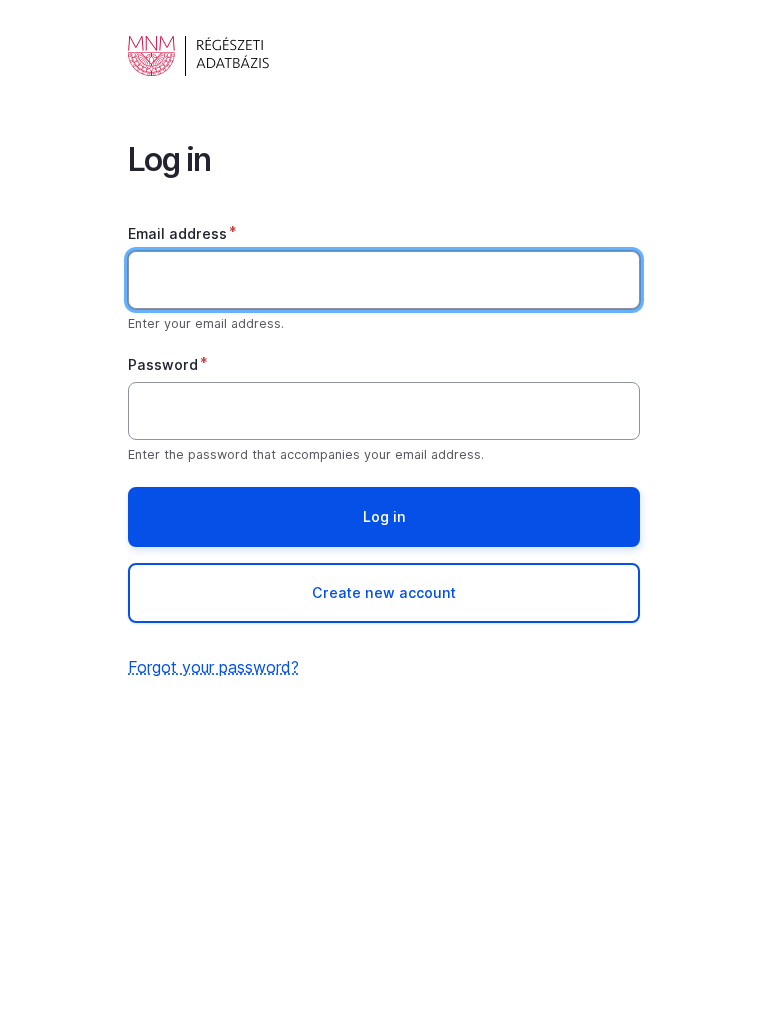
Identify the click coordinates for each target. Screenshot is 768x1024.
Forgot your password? (213, 667)
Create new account (384, 592)
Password (163, 364)
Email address (177, 233)
